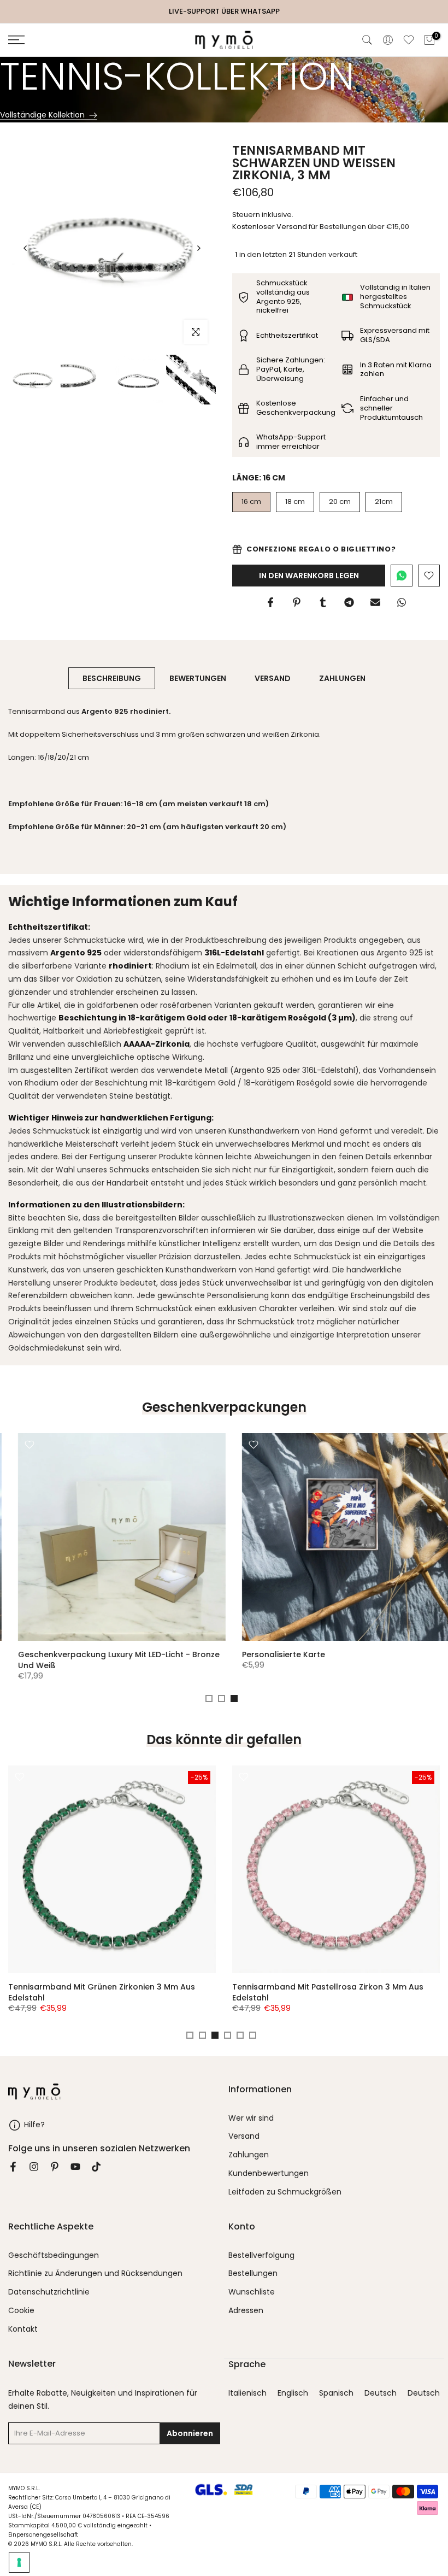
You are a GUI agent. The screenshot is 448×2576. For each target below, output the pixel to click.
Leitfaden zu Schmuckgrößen (285, 2192)
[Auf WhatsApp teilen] (402, 602)
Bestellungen (253, 2273)
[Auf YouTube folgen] (75, 2167)
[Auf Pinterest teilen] (297, 602)
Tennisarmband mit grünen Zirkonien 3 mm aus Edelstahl (102, 1992)
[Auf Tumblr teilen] (323, 602)
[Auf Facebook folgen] (13, 2167)
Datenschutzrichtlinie (49, 2292)
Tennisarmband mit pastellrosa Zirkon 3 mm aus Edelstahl (328, 1992)
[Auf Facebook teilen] (270, 602)
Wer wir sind (251, 2118)
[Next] (198, 248)
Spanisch (336, 2393)
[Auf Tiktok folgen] (96, 2167)
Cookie (21, 2311)
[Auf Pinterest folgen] (55, 2167)
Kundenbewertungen (269, 2173)
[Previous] (26, 248)
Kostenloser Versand (270, 227)
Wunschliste (252, 2292)
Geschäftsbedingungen (54, 2255)
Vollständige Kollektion (42, 115)
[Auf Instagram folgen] (34, 2167)
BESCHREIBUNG (112, 678)
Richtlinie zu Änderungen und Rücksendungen (95, 2273)
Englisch (293, 2393)
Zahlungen (249, 2155)
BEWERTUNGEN (198, 678)
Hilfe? (34, 2124)
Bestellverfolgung (261, 2255)
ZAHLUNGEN (342, 678)
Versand (244, 2136)
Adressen (246, 2311)
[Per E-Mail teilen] (375, 602)
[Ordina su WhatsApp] (402, 576)
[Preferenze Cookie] (19, 2562)
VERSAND (273, 678)
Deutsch (381, 2393)
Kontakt (23, 2329)
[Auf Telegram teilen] (349, 602)
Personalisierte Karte (274, 1654)
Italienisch (247, 2393)
